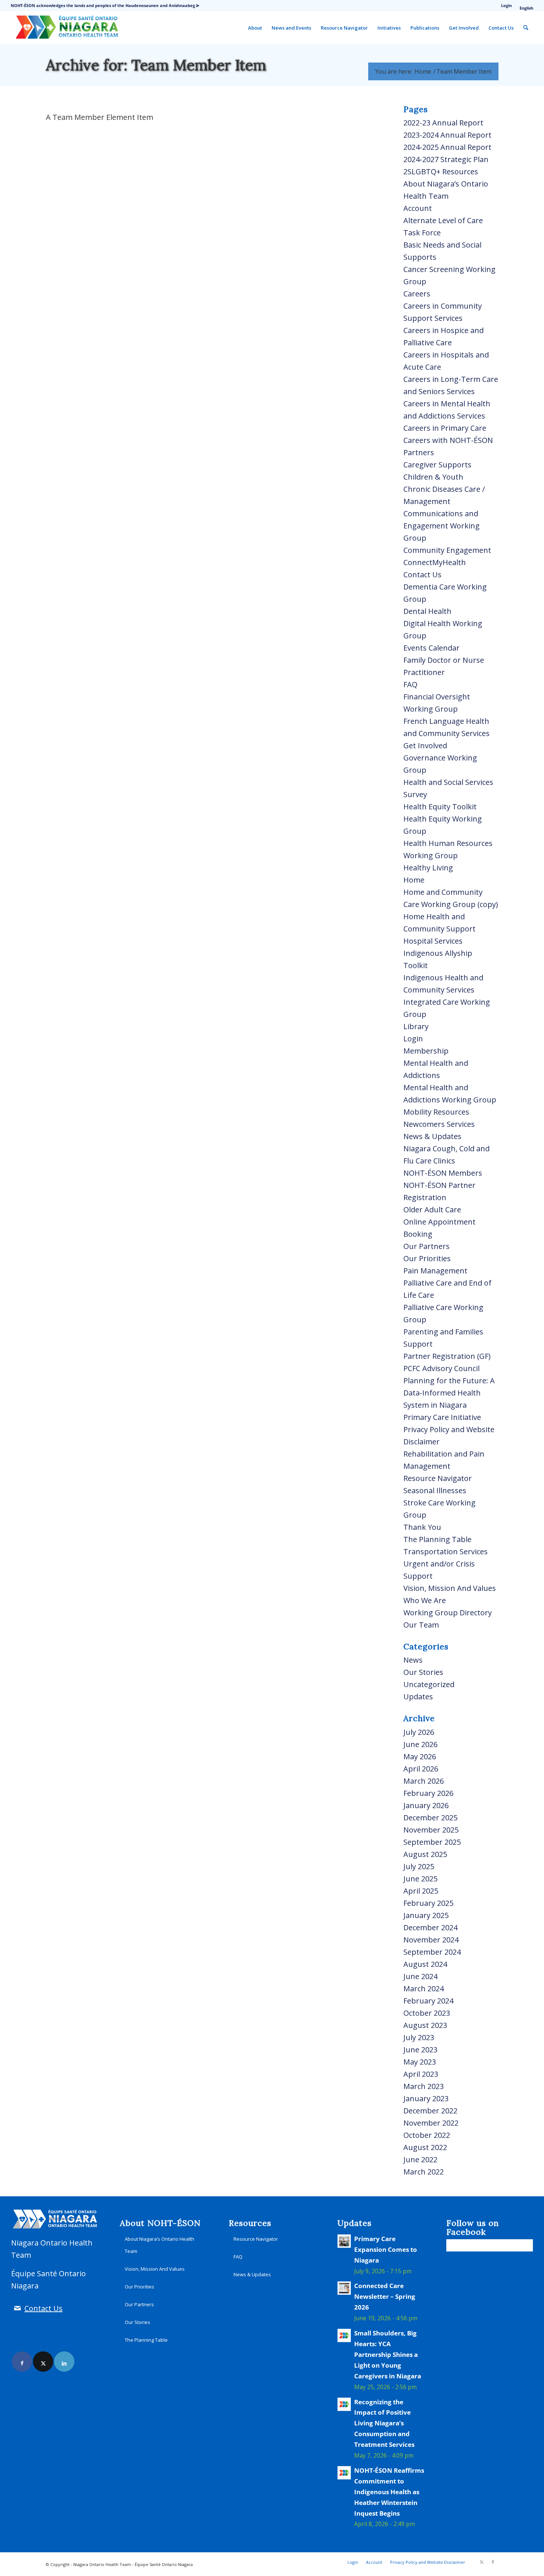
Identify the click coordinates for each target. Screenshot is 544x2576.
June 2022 (420, 2159)
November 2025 (431, 1830)
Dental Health (427, 611)
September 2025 (432, 1842)
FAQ (410, 684)
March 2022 (424, 2172)
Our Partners (427, 1246)
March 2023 (424, 2086)
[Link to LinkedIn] (64, 2362)
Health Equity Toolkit (440, 807)
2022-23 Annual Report (443, 123)
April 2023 (421, 2074)
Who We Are (425, 1600)
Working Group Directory (448, 1613)
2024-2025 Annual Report (447, 147)
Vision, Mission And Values (450, 1588)
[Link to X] (43, 2362)
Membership (426, 1051)
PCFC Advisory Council (441, 1368)
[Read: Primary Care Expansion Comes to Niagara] (344, 2241)
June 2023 (420, 2050)
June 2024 (420, 1976)
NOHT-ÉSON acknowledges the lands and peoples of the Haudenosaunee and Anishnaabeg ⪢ (105, 5)
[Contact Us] (17, 2308)
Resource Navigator (438, 1478)
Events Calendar (431, 648)
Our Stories (423, 1672)
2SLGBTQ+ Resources (441, 172)
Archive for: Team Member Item (156, 65)
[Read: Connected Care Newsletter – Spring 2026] (344, 2288)
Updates (418, 1697)
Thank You (422, 1527)
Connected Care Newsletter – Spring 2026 (385, 2296)
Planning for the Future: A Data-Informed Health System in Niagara (449, 1393)
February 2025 (428, 1903)
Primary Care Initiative (442, 1417)
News (413, 1660)
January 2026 (426, 1805)
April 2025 (421, 1891)
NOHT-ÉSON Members (443, 1173)
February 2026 (428, 1793)
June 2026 (420, 1744)
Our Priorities (427, 1258)
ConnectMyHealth (435, 562)
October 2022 (427, 2135)
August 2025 (425, 1854)
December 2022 (430, 2111)
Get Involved (425, 745)
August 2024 (425, 1964)
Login (506, 5)
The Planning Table (437, 1539)
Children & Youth (433, 477)
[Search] (526, 28)
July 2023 (419, 2037)
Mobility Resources (436, 1112)
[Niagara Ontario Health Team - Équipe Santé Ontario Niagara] (66, 28)
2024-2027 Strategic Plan (446, 159)
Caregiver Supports (437, 465)
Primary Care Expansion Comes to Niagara (386, 2249)
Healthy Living (428, 868)
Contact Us (422, 575)
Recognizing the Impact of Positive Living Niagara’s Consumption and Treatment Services (384, 2423)
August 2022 (425, 2147)
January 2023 (426, 2098)
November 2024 (431, 1940)
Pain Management (435, 1271)
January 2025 (426, 1915)
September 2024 (432, 1952)
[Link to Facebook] (22, 2362)
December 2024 (430, 1927)
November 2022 (431, 2123)
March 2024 (424, 1989)
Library (416, 1026)
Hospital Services (433, 941)
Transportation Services (446, 1551)
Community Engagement (447, 550)
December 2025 (430, 1818)
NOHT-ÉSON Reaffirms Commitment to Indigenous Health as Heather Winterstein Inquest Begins (389, 2492)
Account (418, 208)
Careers (417, 294)
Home (414, 880)
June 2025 (420, 1879)
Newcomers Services (439, 1124)
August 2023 (425, 2025)
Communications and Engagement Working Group (441, 526)
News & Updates (432, 1136)
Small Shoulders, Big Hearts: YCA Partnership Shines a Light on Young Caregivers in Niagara (388, 2355)
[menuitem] (507, 6)
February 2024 (428, 2001)
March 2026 (424, 1781)
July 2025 (419, 1866)
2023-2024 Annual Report (447, 135)
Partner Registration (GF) (447, 1356)
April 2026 (421, 1769)
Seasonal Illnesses (435, 1490)
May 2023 (420, 2062)
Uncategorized (429, 1684)
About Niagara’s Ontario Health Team (159, 2245)
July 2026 (419, 1732)
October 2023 (427, 2013)
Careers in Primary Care (445, 428)
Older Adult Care (432, 1210)
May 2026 (420, 1756)
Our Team (421, 1625)
